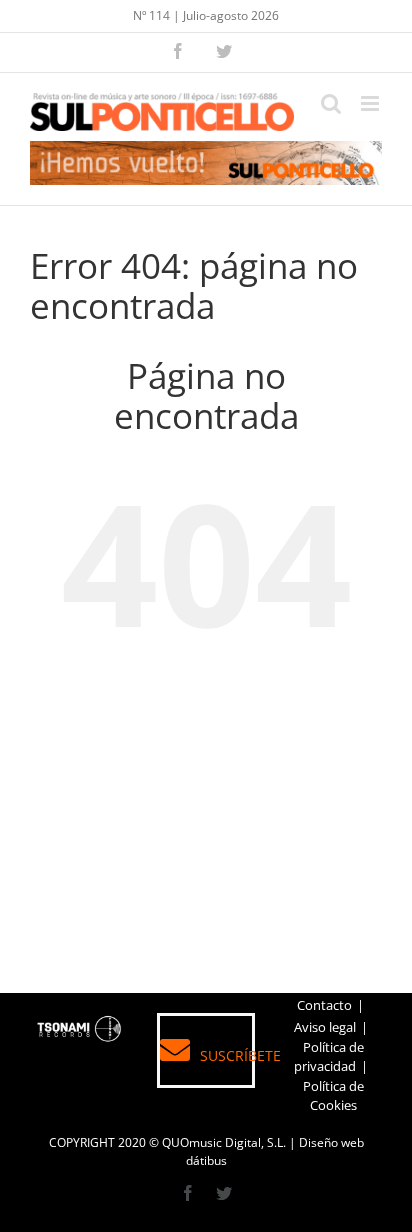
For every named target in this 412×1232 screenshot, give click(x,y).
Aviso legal (325, 1027)
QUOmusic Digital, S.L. (224, 1142)
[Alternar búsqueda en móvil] (331, 103)
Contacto (324, 1005)
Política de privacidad (329, 1057)
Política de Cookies (333, 1096)
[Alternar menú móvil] (371, 103)
